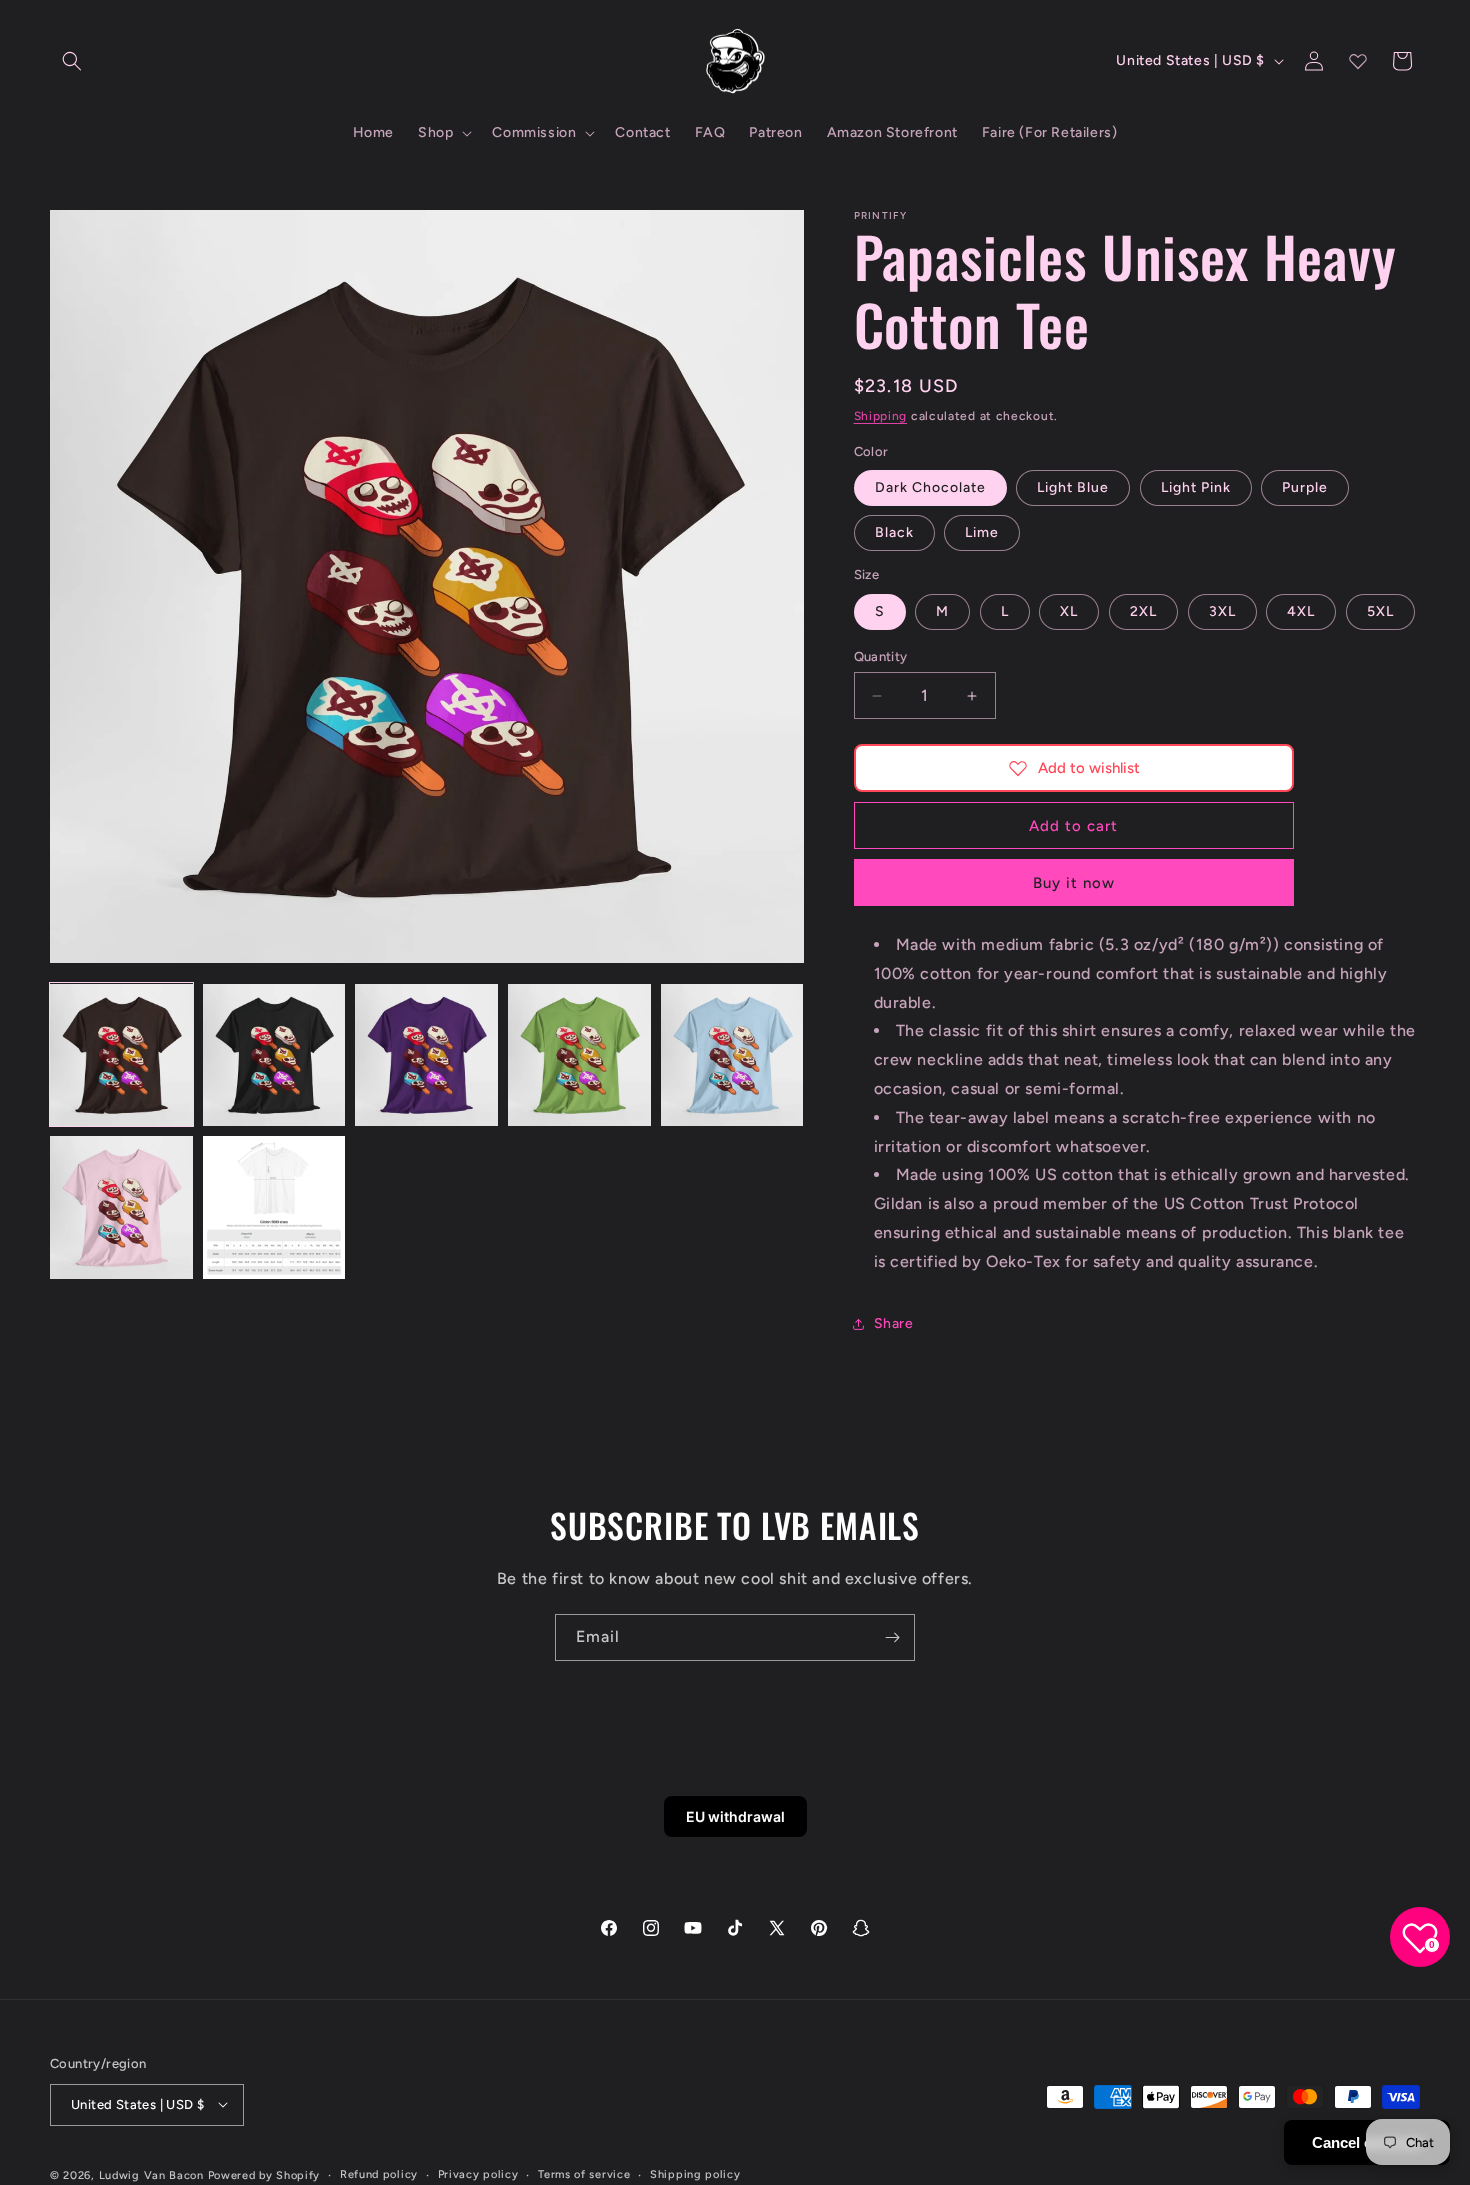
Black (894, 532)
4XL (1301, 611)
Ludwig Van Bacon (151, 2174)
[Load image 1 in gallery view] (121, 1055)
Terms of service (584, 2173)
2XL (1143, 611)
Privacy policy (478, 2173)
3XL (1222, 611)
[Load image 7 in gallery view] (274, 1207)
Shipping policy (695, 2173)
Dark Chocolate (930, 487)
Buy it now (1074, 883)
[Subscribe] (892, 1637)
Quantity (881, 656)
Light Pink (1196, 487)
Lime (982, 532)
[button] (72, 61)
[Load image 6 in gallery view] (121, 1207)
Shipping (881, 416)
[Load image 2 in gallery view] (274, 1055)
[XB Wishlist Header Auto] (1358, 61)
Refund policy (379, 2173)
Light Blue (1073, 487)
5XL (1380, 611)
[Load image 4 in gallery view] (579, 1055)
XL (1069, 611)
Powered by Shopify (264, 2174)
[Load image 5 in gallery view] (732, 1055)
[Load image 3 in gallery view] (426, 1055)
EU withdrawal (735, 1816)
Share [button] (894, 1323)
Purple (1305, 487)
